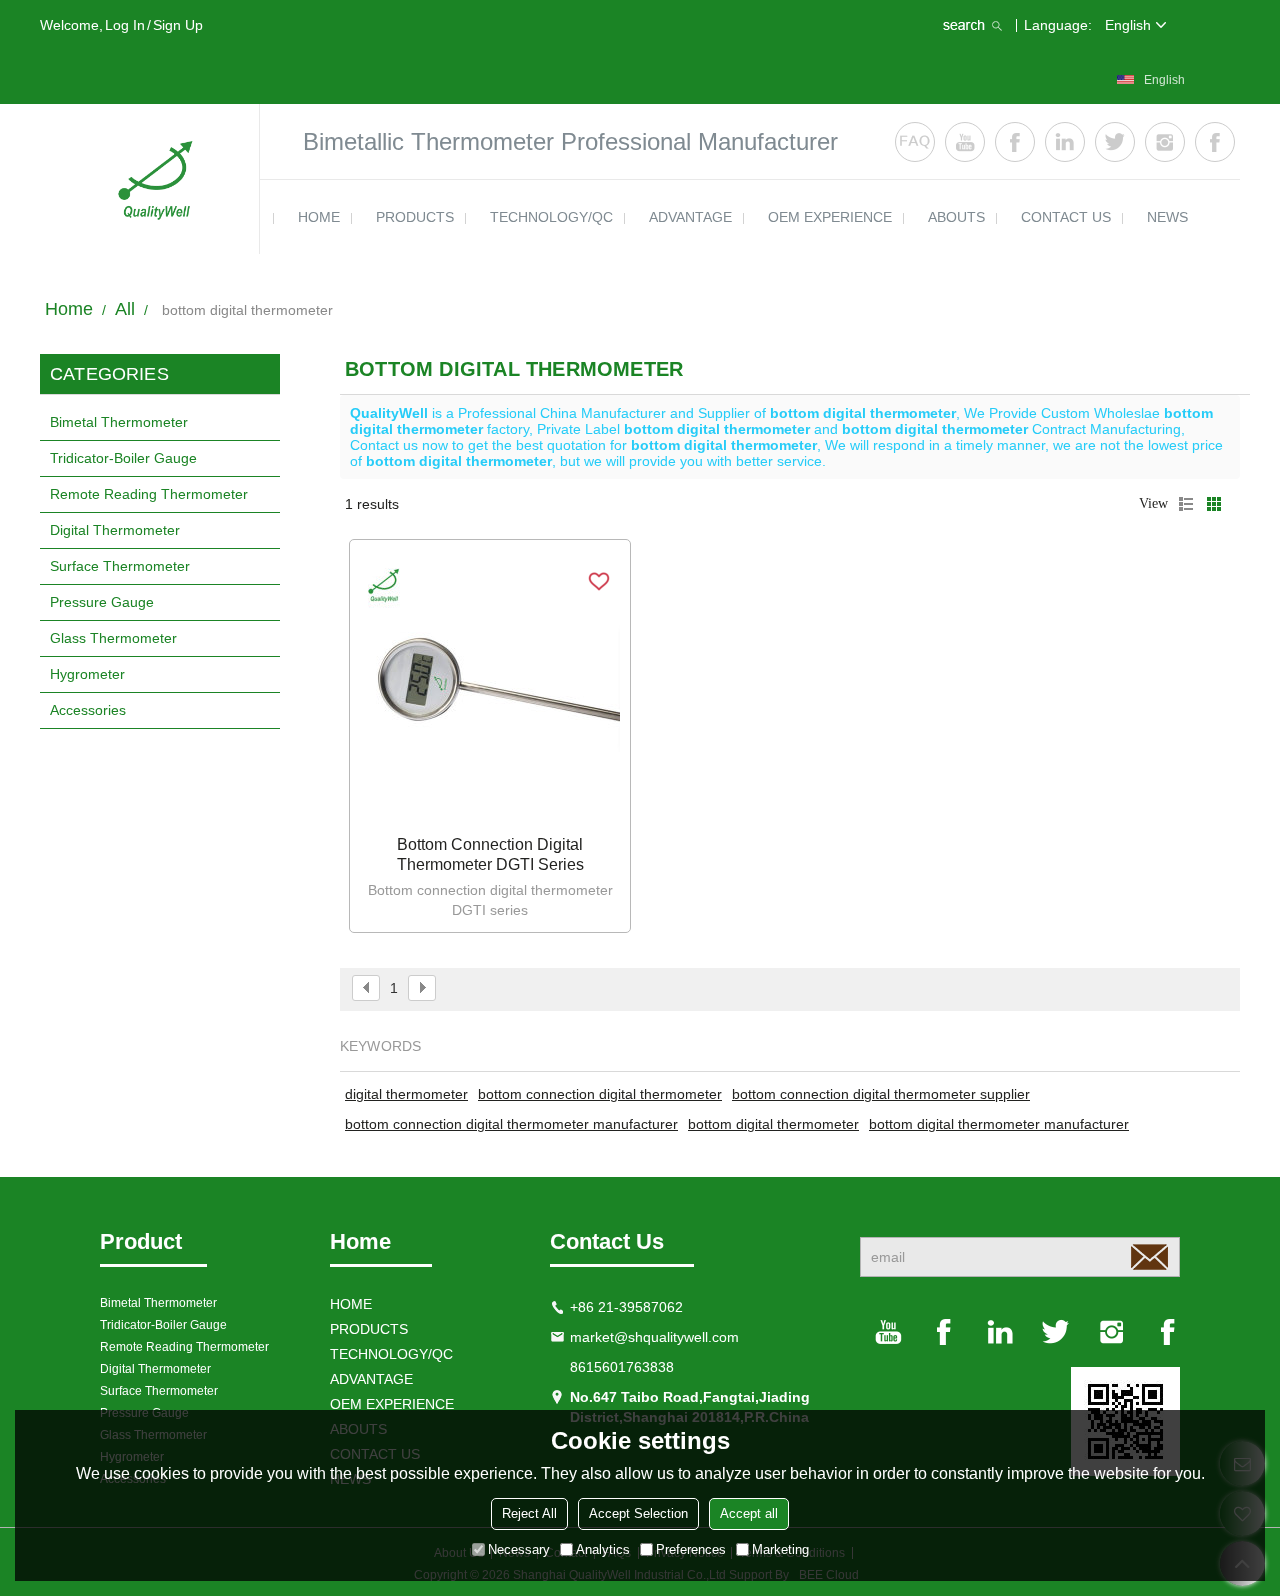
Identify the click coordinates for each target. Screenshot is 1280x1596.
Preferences (691, 1549)
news (1167, 217)
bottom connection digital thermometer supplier (881, 1094)
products (415, 217)
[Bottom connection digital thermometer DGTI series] (490, 690)
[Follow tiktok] (1215, 142)
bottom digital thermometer (773, 1124)
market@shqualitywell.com (654, 1337)
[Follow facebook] (1015, 142)
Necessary (519, 1549)
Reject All (529, 1513)
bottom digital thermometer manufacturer (999, 1124)
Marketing (780, 1549)
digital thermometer (406, 1094)
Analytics (603, 1549)
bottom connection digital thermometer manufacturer (511, 1124)
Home (69, 309)
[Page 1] (366, 988)
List (1186, 504)
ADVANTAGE (690, 217)
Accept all (749, 1513)
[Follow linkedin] (1065, 142)
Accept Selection (638, 1513)
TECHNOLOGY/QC (551, 217)
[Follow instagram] (1165, 142)
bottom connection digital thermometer (600, 1094)
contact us (1066, 217)
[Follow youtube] (965, 142)
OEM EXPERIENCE (830, 217)
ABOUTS (956, 217)
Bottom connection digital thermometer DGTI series (490, 854)
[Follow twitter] (1115, 142)
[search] (975, 25)
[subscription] (1149, 1257)
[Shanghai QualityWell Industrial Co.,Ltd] (150, 179)
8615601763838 (622, 1367)
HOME (319, 217)
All (125, 309)
